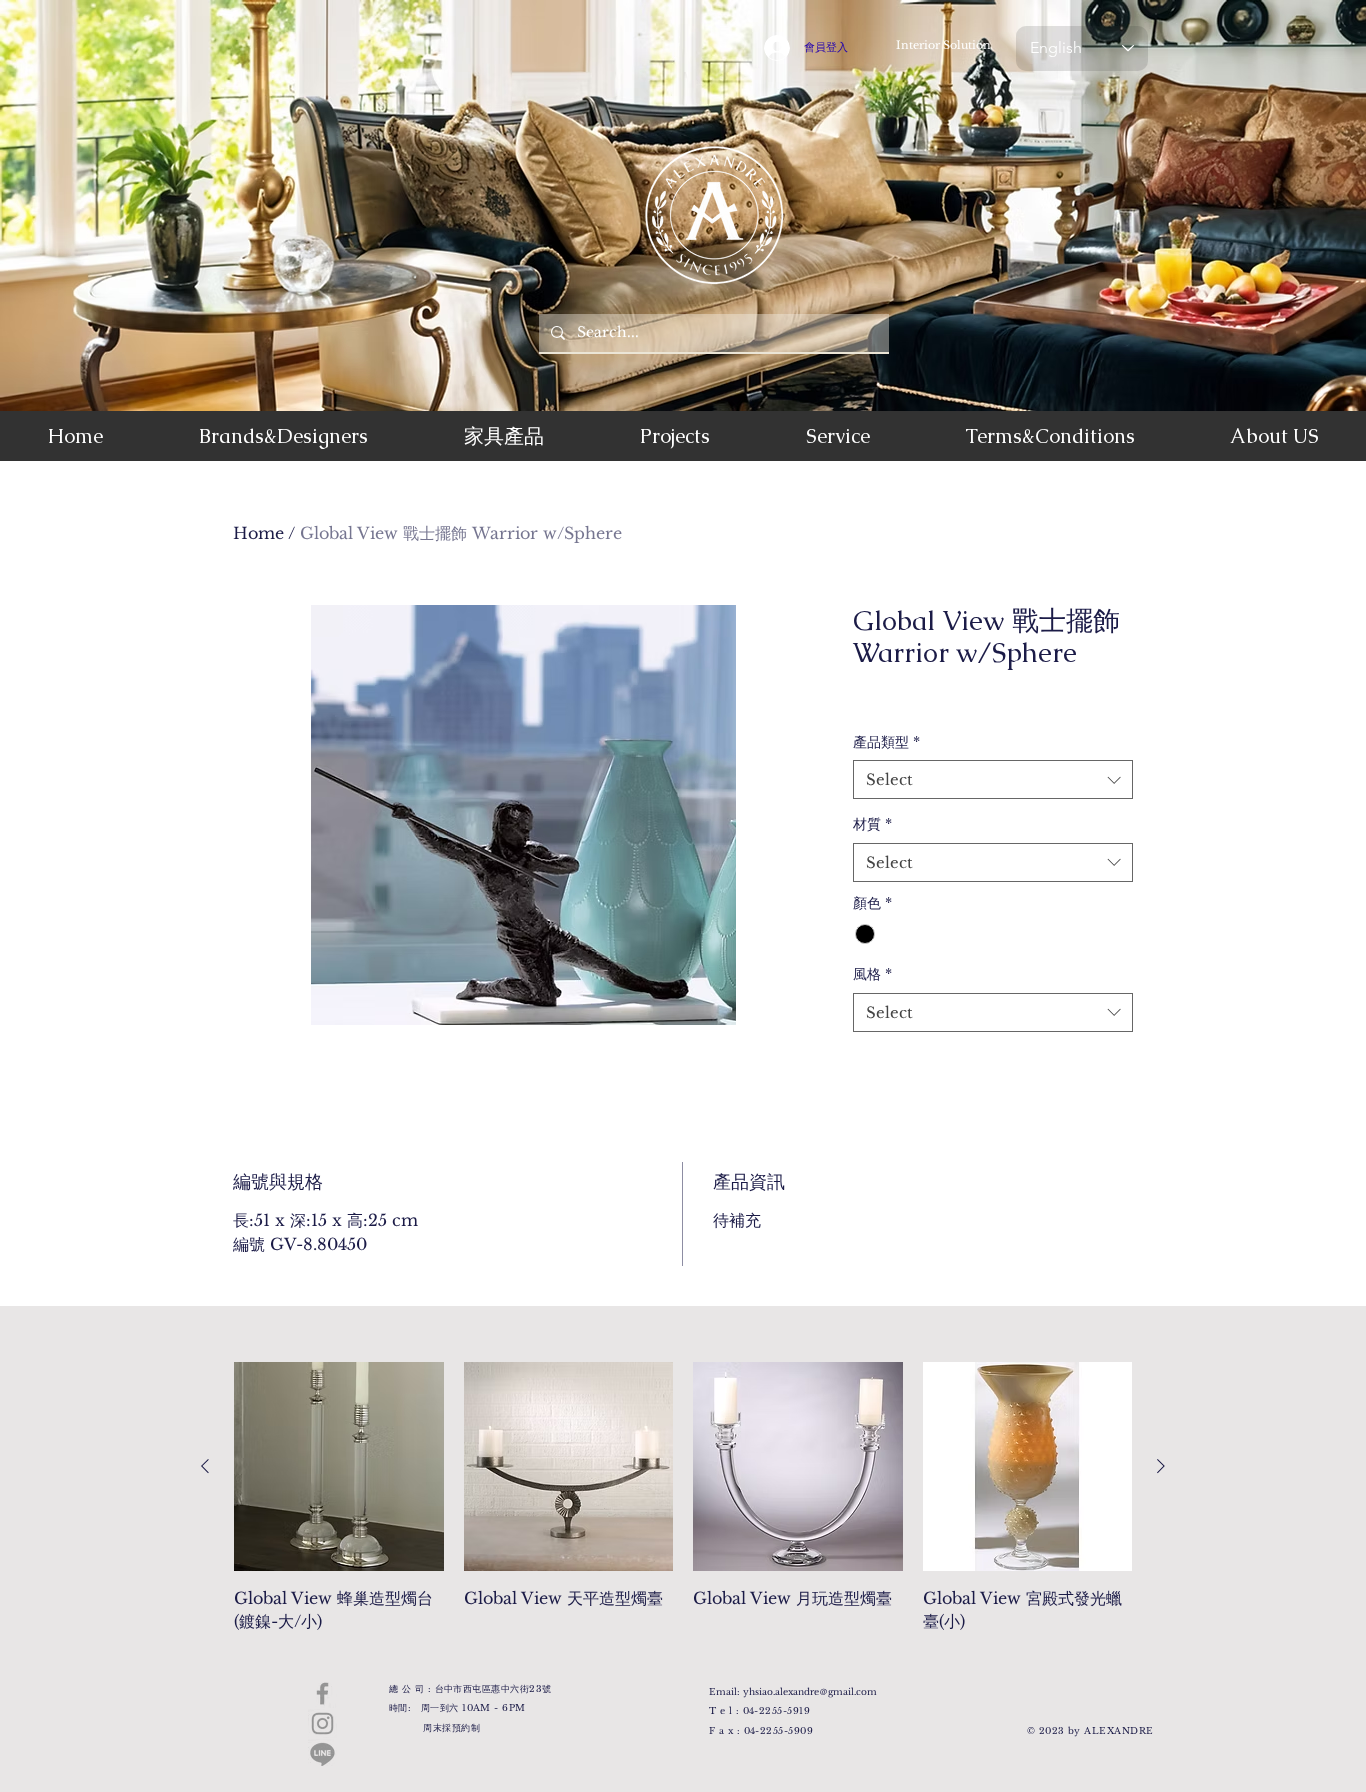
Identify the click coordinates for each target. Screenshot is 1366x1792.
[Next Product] (1161, 1466)
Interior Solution (943, 45)
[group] (683, 1508)
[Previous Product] (205, 1466)
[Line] (322, 1753)
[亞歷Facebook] (322, 1693)
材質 (872, 824)
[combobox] (993, 779)
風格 (872, 974)
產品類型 (886, 742)
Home (258, 533)
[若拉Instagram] (322, 1723)
